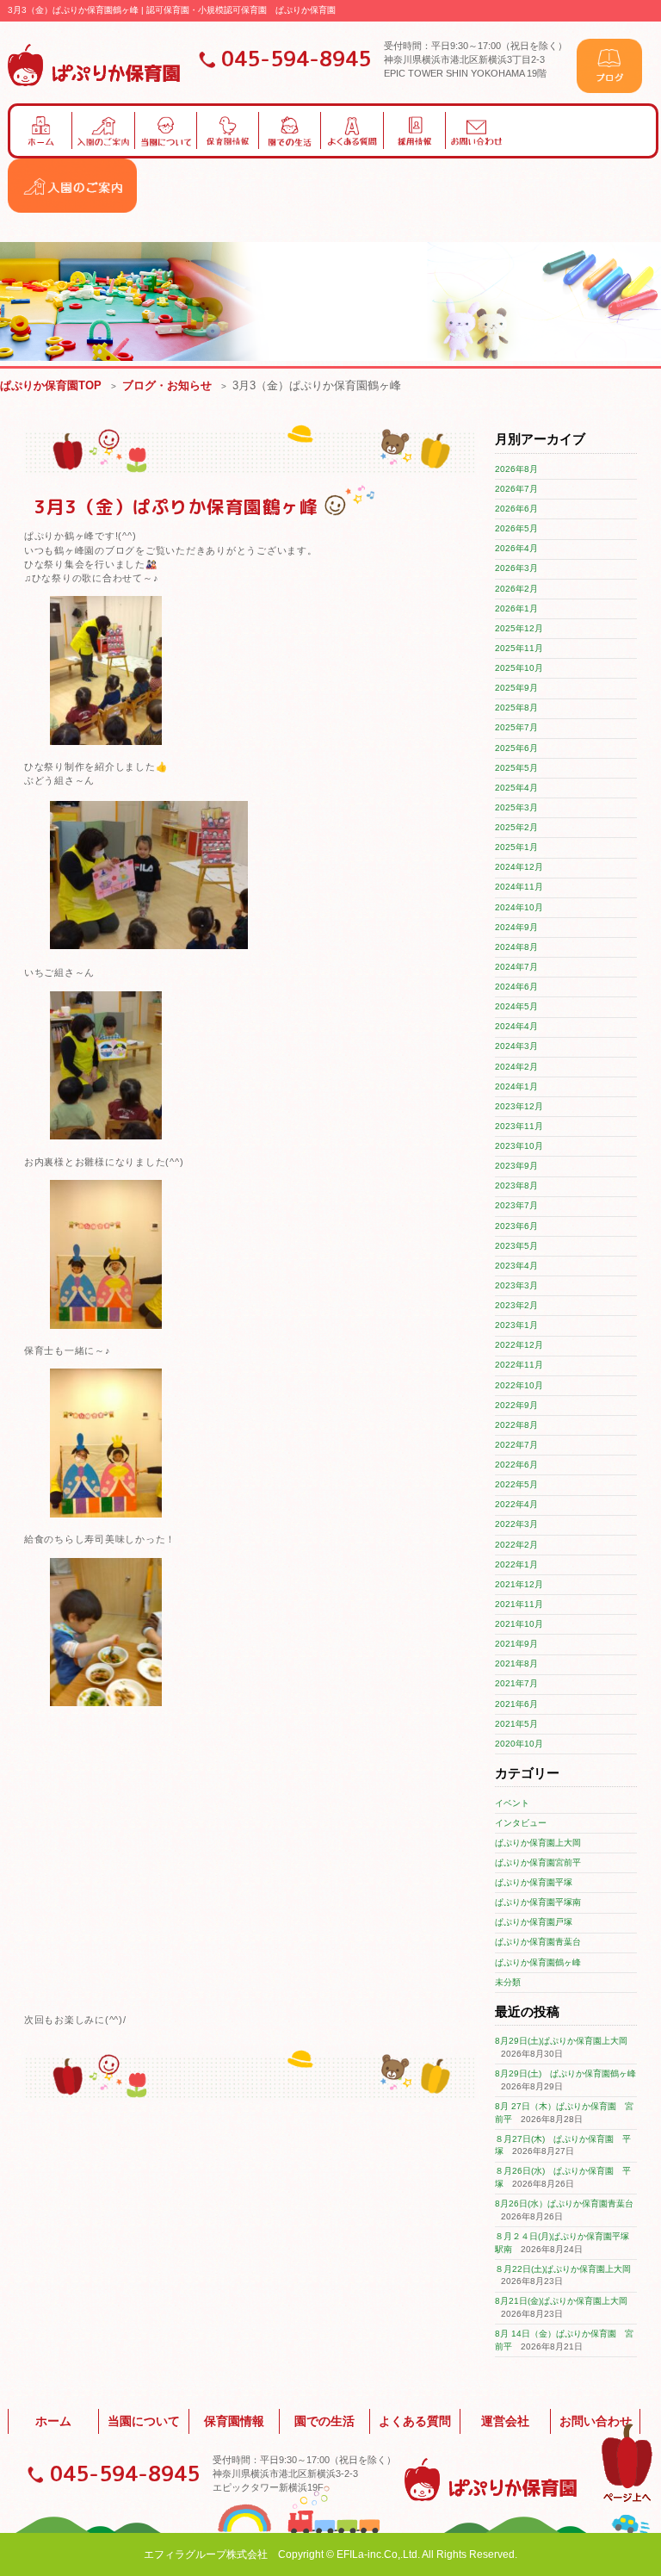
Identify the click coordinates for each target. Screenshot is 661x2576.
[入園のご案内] (72, 210)
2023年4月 (516, 1266)
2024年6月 (516, 987)
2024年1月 (516, 1086)
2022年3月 (516, 1524)
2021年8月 (516, 1664)
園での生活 (324, 2421)
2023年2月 (516, 1305)
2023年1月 (516, 1325)
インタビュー (521, 1823)
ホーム (53, 2421)
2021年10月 (519, 1624)
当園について (144, 2421)
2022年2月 (516, 1545)
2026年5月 (516, 528)
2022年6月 (516, 1465)
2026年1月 (516, 608)
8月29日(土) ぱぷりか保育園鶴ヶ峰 (565, 2073)
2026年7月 (516, 489)
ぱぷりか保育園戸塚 (534, 1922)
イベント (512, 1803)
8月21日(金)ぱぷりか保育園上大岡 (561, 2301)
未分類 (508, 1982)
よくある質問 (415, 2421)
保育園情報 (234, 2421)
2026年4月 (516, 548)
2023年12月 (519, 1106)
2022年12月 (519, 1345)
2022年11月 (519, 1365)
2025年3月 (516, 807)
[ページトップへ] (627, 2499)
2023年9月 (516, 1166)
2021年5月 (516, 1724)
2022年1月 (516, 1564)
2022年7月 (516, 1445)
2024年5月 (516, 1006)
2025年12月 (519, 628)
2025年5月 (516, 768)
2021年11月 (519, 1604)
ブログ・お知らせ (167, 385)
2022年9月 (516, 1405)
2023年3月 (516, 1285)
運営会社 (505, 2421)
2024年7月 (516, 967)
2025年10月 (519, 668)
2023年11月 (519, 1126)
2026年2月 (516, 589)
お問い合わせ (596, 2421)
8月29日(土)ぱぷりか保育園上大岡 (561, 2041)
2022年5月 (516, 1484)
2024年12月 (519, 867)
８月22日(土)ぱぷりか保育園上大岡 (563, 2269)
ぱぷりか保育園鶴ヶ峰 (538, 1962)
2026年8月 (516, 469)
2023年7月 (516, 1205)
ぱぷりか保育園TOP (51, 385)
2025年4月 (516, 788)
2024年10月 (519, 907)
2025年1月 (516, 847)
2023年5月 (516, 1246)
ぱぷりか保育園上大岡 (538, 1843)
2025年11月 (519, 648)
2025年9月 (516, 688)
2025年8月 (516, 708)
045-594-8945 (296, 59)
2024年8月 (516, 947)
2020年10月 (519, 1744)
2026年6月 (516, 509)
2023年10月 (519, 1146)
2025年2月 (516, 827)
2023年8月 (516, 1186)
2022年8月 (516, 1425)
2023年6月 (516, 1226)
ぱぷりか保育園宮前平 (538, 1862)
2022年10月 (519, 1385)
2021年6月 (516, 1704)
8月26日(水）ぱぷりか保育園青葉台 (564, 2204)
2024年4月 (516, 1026)
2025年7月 (516, 727)
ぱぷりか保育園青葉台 (538, 1942)
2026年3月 (516, 568)
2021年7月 (516, 1683)
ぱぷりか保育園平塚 (534, 1882)
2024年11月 (519, 887)
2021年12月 (519, 1584)
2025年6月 (516, 748)
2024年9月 (516, 927)
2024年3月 (516, 1046)
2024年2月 (516, 1067)
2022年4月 (516, 1504)
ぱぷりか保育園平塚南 (538, 1902)
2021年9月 (516, 1644)
